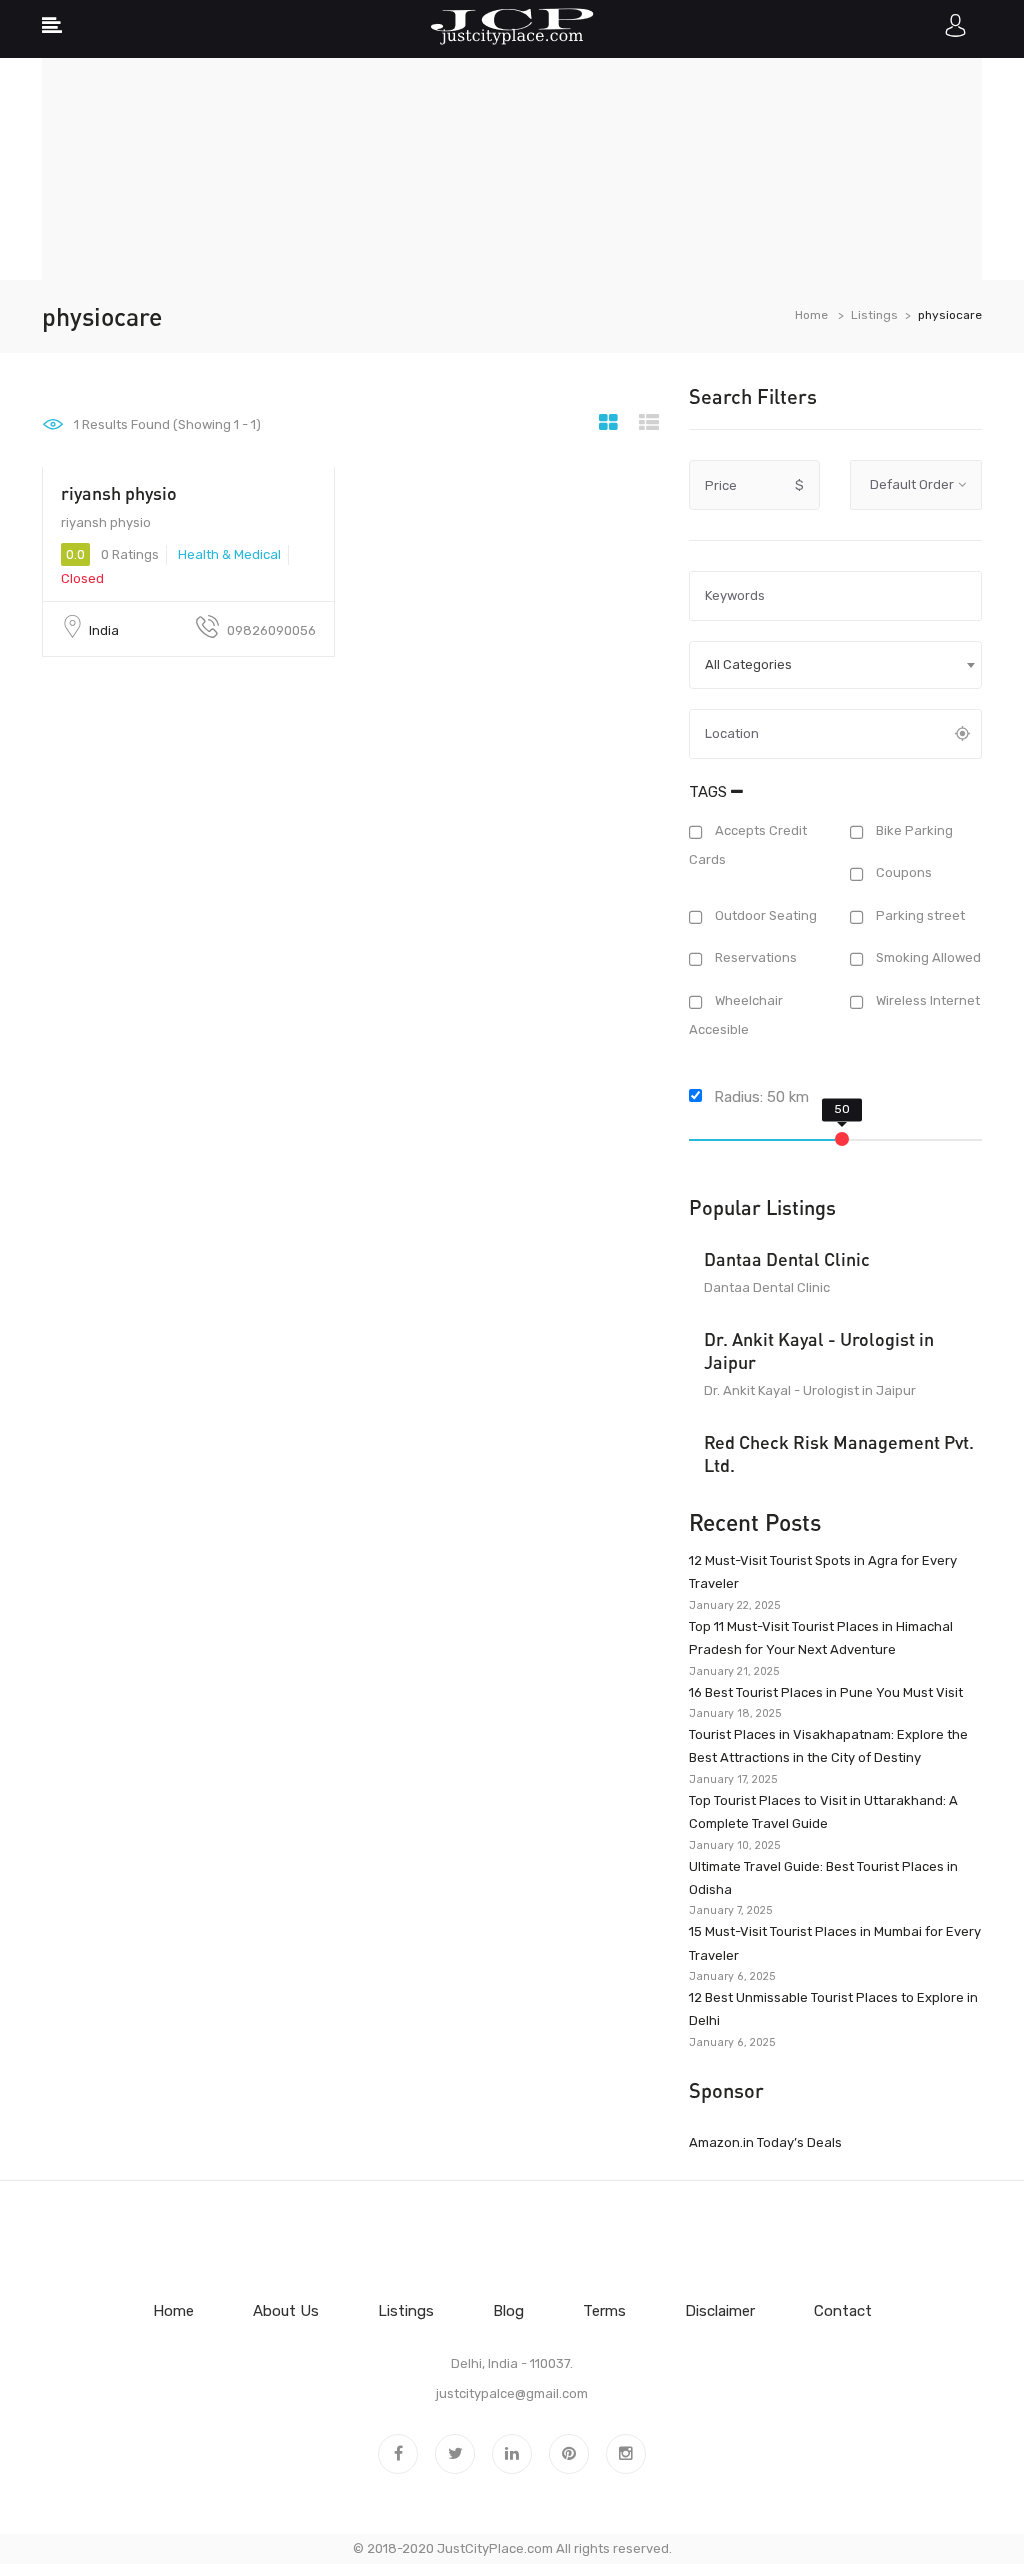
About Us (286, 2311)
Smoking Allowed (927, 958)
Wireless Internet (926, 1000)
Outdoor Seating (764, 915)
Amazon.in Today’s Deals (765, 2142)
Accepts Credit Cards (748, 845)
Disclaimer (720, 2311)
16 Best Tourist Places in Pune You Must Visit (826, 1692)
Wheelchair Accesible (736, 1015)
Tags (710, 792)
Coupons (902, 873)
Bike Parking (913, 830)
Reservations (754, 958)
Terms (604, 2311)
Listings (874, 315)
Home (811, 315)
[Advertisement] (512, 140)
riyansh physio (119, 493)
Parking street (919, 915)
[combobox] (835, 665)
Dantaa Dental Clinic (787, 1259)
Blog (508, 2311)
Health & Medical (229, 554)
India (104, 630)
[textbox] (835, 665)
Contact (843, 2311)
